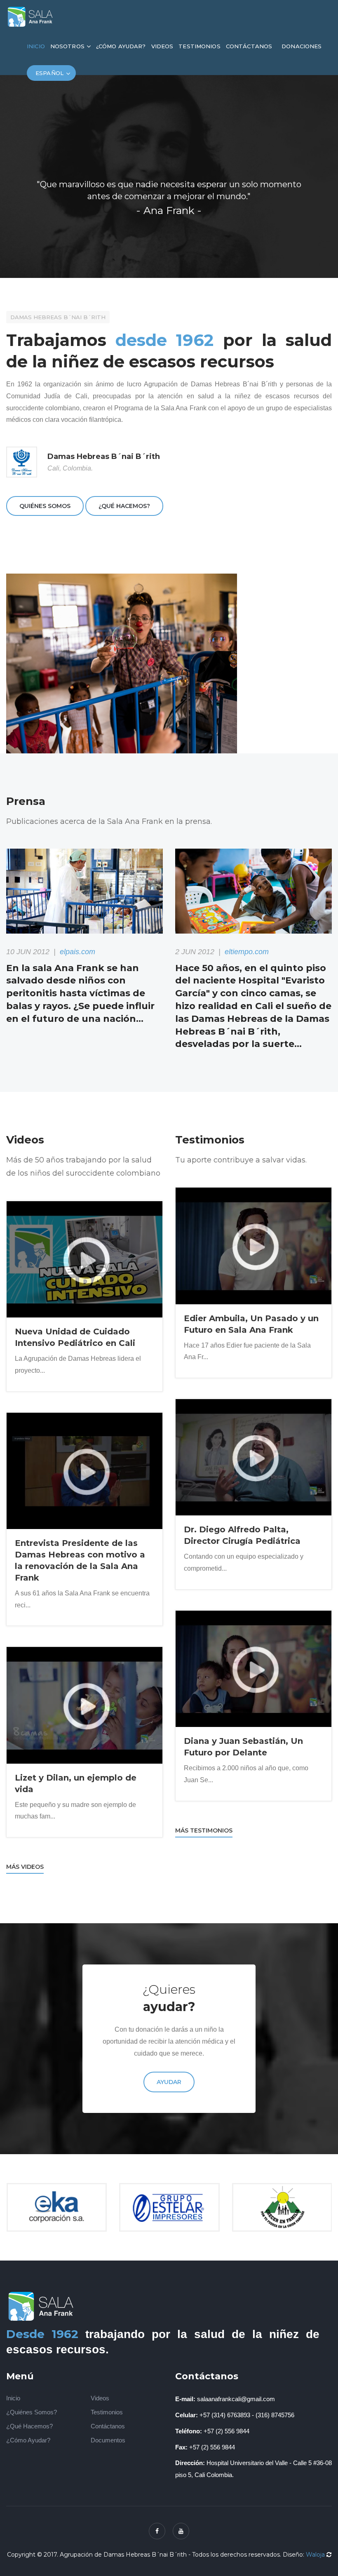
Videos (162, 46)
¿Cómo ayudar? (121, 46)
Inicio (36, 46)
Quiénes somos (45, 506)
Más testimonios (204, 1830)
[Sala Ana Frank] (31, 16)
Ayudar (169, 2082)
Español (49, 73)
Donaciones (302, 46)
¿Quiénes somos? (32, 2412)
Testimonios (199, 46)
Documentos (108, 2440)
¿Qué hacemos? (124, 506)
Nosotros (67, 46)
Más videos (25, 1867)
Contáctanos (249, 46)
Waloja (315, 2555)
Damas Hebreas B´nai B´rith (58, 317)
